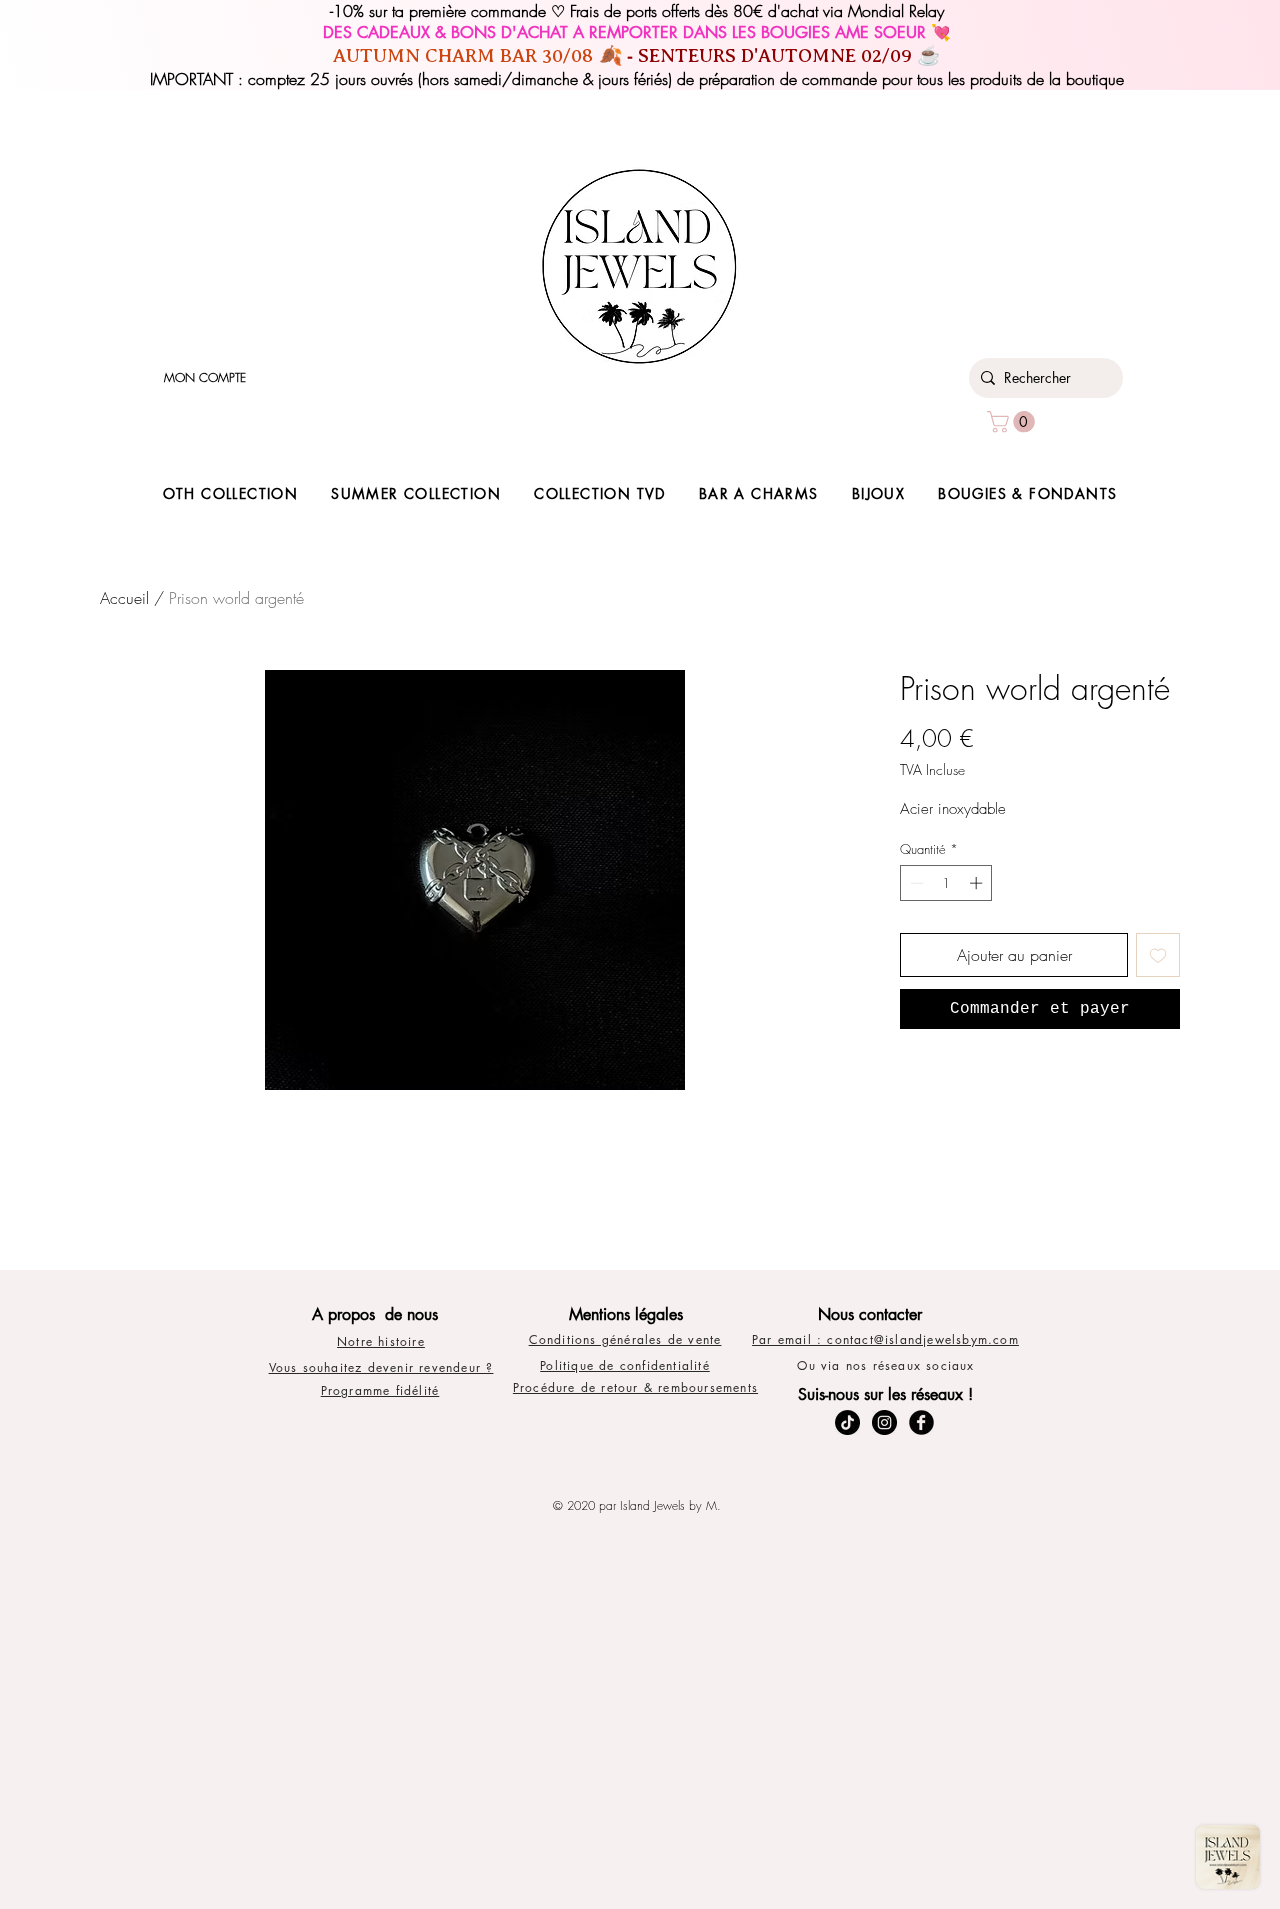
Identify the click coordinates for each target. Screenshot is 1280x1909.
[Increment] (978, 883)
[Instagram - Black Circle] (884, 1422)
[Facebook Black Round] (921, 1422)
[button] (1013, 422)
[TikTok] (847, 1422)
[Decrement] (915, 883)
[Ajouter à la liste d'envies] (1158, 955)
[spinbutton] (946, 883)
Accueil (124, 598)
